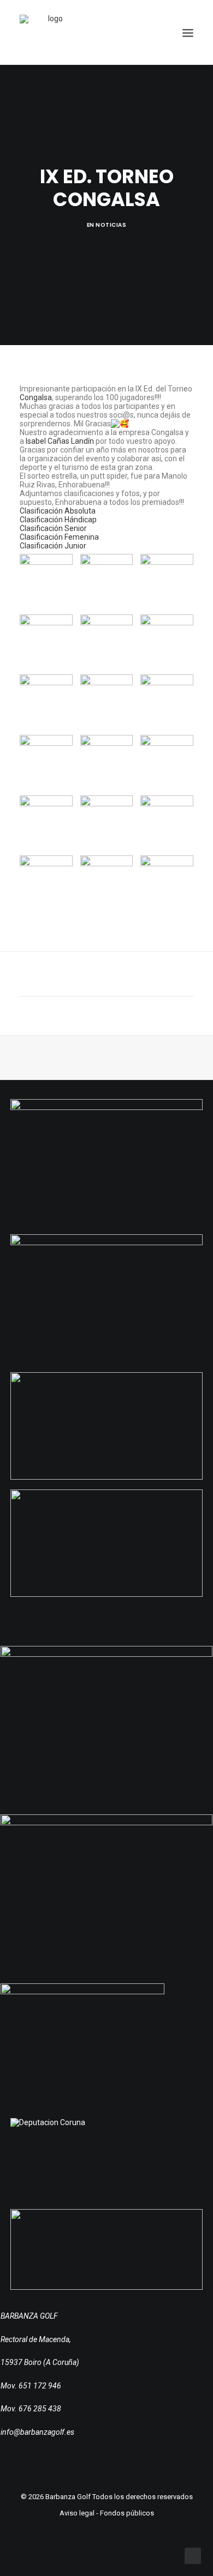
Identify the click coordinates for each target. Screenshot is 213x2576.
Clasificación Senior (53, 528)
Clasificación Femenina (59, 537)
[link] (36, 397)
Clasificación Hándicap (58, 520)
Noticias (111, 225)
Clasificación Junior (53, 546)
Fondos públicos (127, 2513)
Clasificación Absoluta (58, 511)
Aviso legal (77, 2513)
